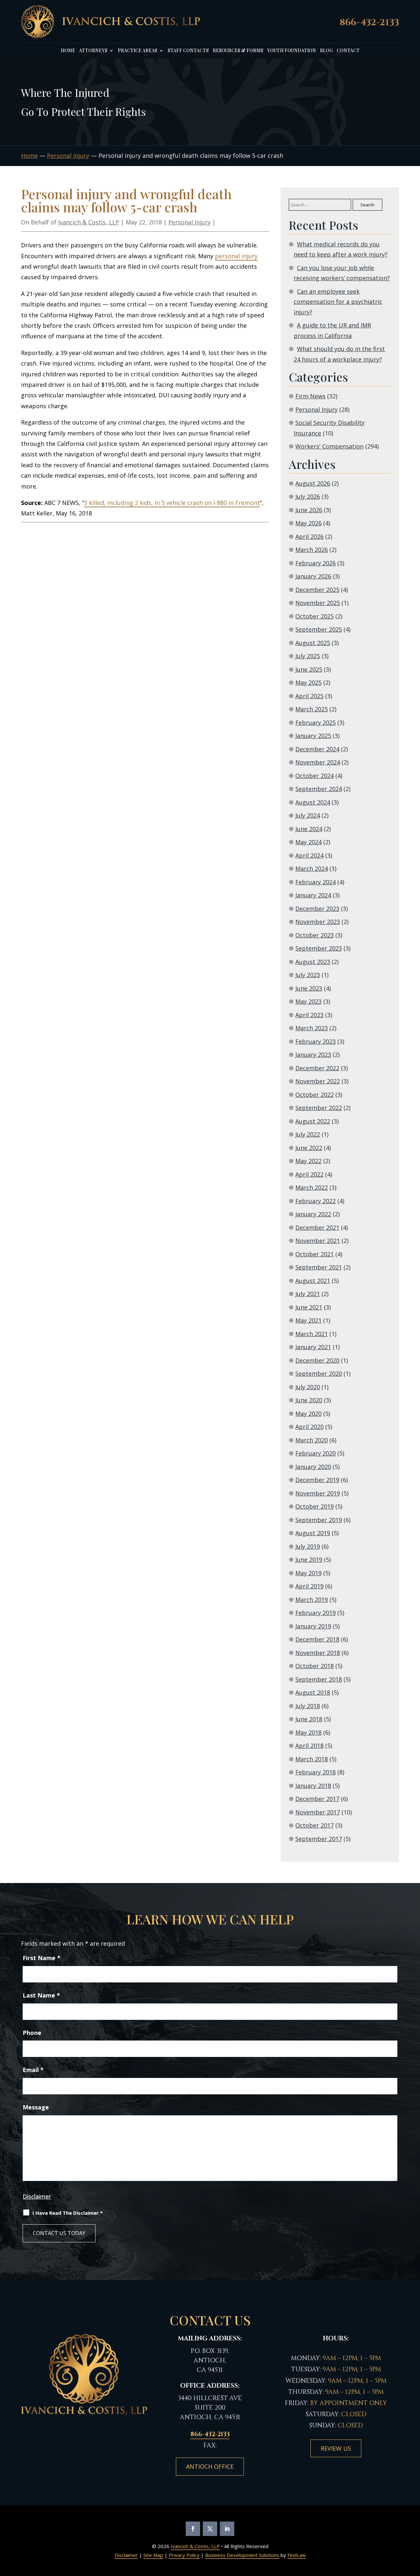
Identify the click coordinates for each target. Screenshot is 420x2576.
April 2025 (309, 696)
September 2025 (319, 629)
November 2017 (318, 1812)
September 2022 (319, 1108)
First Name (42, 1958)
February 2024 (315, 882)
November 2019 (318, 1493)
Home (68, 51)
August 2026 (313, 483)
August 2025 (313, 643)
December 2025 (317, 590)
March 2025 (312, 709)
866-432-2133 (369, 22)
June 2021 (309, 1307)
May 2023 (308, 1001)
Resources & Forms (238, 51)
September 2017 (319, 1839)
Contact (348, 51)
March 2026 (312, 550)
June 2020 (309, 1400)
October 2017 (315, 1825)
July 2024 (308, 815)
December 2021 (317, 1227)
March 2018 (312, 1759)
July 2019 (308, 1546)
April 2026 (309, 536)
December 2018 (317, 1639)
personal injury (236, 256)
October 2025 (315, 616)
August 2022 (313, 1121)
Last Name (41, 1995)
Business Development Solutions (242, 2555)
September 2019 (319, 1520)
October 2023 (315, 935)
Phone (32, 2033)
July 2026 (308, 496)
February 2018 (315, 1772)
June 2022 (309, 1148)
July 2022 (308, 1134)
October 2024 (315, 776)
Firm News (310, 396)
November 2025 (318, 603)
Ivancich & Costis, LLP (89, 222)
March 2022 (312, 1187)
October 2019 (315, 1506)
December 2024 (317, 749)
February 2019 (315, 1613)
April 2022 (309, 1174)
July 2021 (308, 1294)
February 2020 (315, 1453)
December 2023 (317, 909)
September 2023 (319, 948)
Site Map (153, 2555)
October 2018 (315, 1666)
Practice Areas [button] (137, 51)
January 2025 (313, 736)
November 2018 (318, 1653)
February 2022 (315, 1201)
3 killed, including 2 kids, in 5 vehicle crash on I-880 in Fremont (172, 503)
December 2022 (317, 1068)
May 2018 (308, 1732)
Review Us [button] (336, 2448)
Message (36, 2107)
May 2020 (308, 1414)
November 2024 (318, 762)
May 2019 (308, 1573)
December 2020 (317, 1360)
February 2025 (315, 723)
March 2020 (312, 1440)
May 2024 (308, 842)
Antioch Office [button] (210, 2466)
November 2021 (318, 1241)
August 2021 (313, 1281)
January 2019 (313, 1626)
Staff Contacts (188, 51)
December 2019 (317, 1480)
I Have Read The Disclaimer (68, 2213)
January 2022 (313, 1214)
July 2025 (308, 656)
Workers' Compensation (329, 446)
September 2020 (319, 1373)
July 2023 (308, 975)
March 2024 (312, 869)
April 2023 (309, 1015)
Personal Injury (189, 222)
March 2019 (312, 1600)
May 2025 (308, 682)
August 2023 (313, 962)
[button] (413, 2537)
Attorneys (93, 51)
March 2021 (312, 1334)
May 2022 (308, 1161)
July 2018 (308, 1706)
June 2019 (309, 1560)
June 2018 (309, 1719)
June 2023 (309, 988)
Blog (326, 51)
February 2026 (315, 563)
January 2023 (313, 1055)
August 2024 (313, 802)
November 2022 (318, 1081)
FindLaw (297, 2555)
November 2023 (318, 922)
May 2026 (308, 523)
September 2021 (319, 1267)
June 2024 (309, 829)
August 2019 (313, 1533)
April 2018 (309, 1746)
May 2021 (308, 1320)
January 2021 (313, 1347)
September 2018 (319, 1679)
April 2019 (309, 1586)
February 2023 (315, 1041)
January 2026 (313, 576)
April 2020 (309, 1427)
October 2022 (315, 1095)
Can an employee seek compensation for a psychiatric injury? (338, 302)
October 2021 (315, 1254)
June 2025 (309, 669)
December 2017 (317, 1799)
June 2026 (309, 510)
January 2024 (313, 895)
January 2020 (313, 1467)
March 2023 (312, 1028)
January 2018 (313, 1786)
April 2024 (309, 855)
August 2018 (313, 1692)
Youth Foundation (292, 51)
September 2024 (319, 789)
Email (33, 2070)
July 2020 (308, 1387)
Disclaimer (37, 2196)
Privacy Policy (184, 2555)
